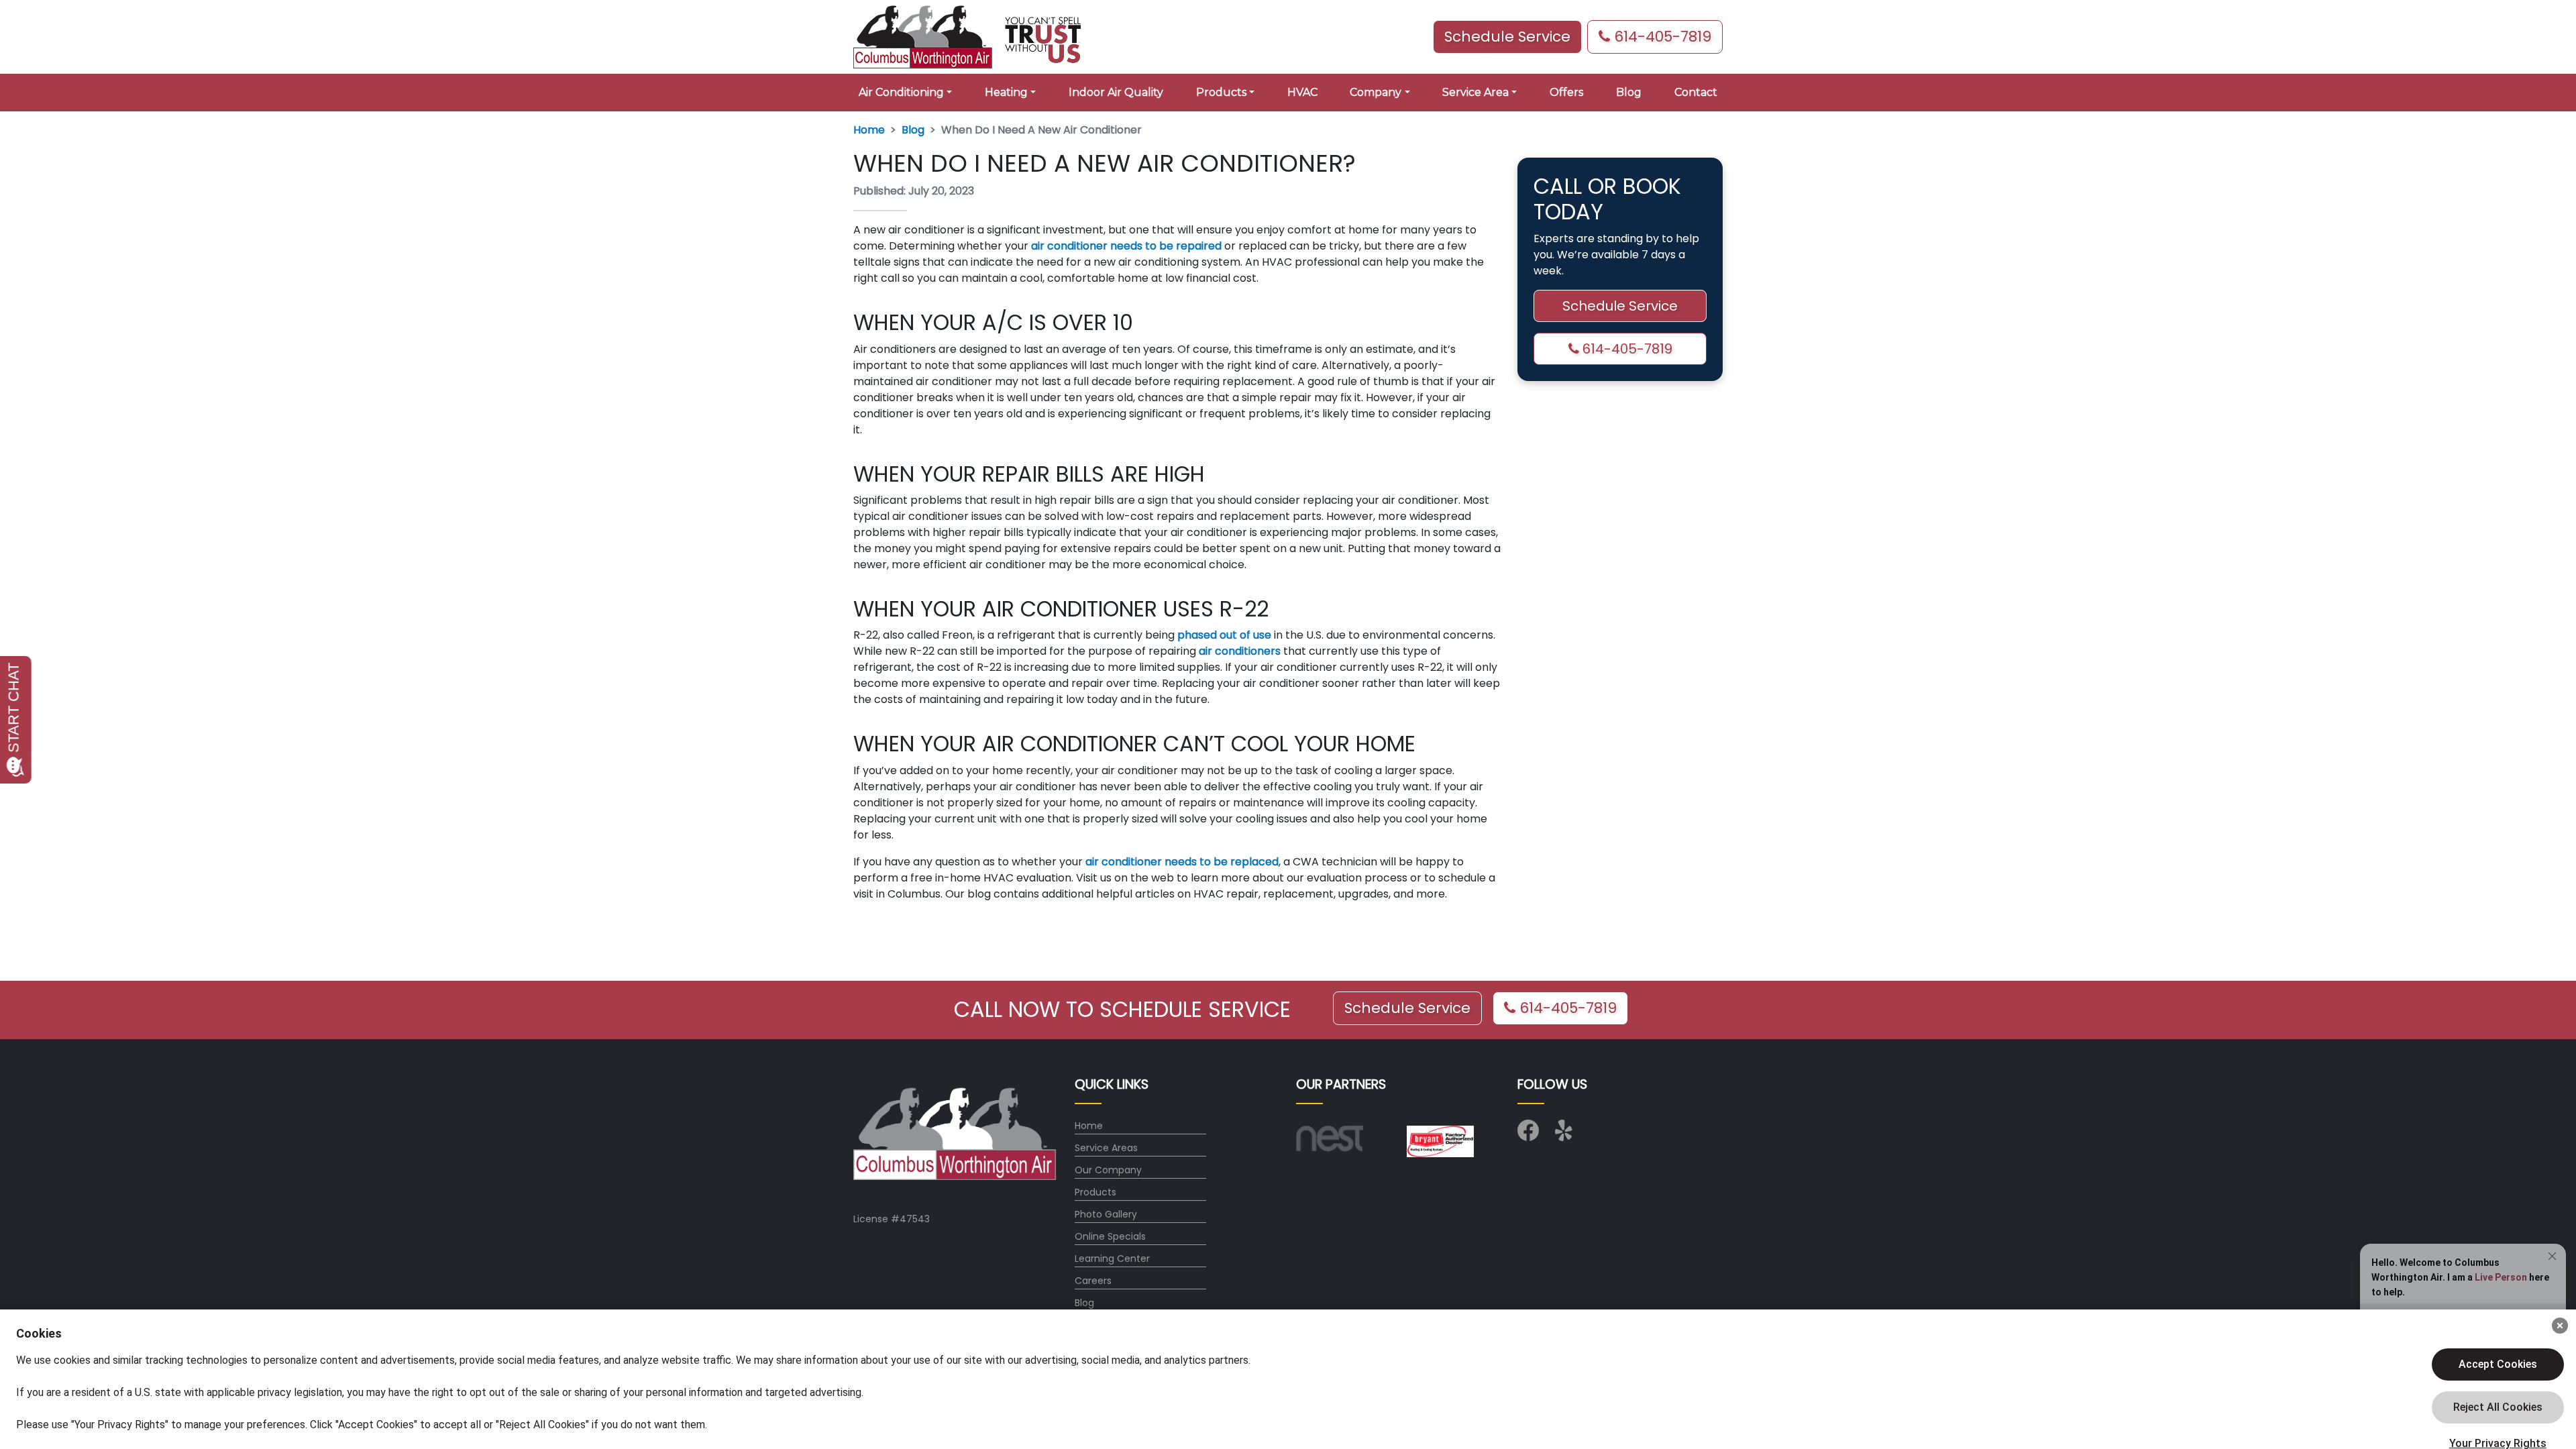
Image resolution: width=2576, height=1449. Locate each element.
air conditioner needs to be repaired (1126, 246)
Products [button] (1221, 92)
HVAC (1302, 92)
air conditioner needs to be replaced (1182, 862)
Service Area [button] (1475, 92)
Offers (1566, 92)
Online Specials (1110, 1236)
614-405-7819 (1661, 37)
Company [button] (1376, 92)
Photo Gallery (1106, 1214)
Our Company (1108, 1170)
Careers (1093, 1281)
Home (869, 130)
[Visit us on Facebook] (1528, 1135)
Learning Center (1112, 1258)
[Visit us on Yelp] (1566, 1135)
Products (1095, 1192)
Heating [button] (1006, 92)
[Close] (2560, 1326)
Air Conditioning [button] (901, 92)
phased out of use (1224, 635)
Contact (1696, 92)
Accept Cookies (2498, 1364)
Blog (1629, 92)
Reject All (2498, 1407)
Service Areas (1106, 1148)
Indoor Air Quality (1116, 92)
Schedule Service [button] (1507, 37)
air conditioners (1240, 651)
